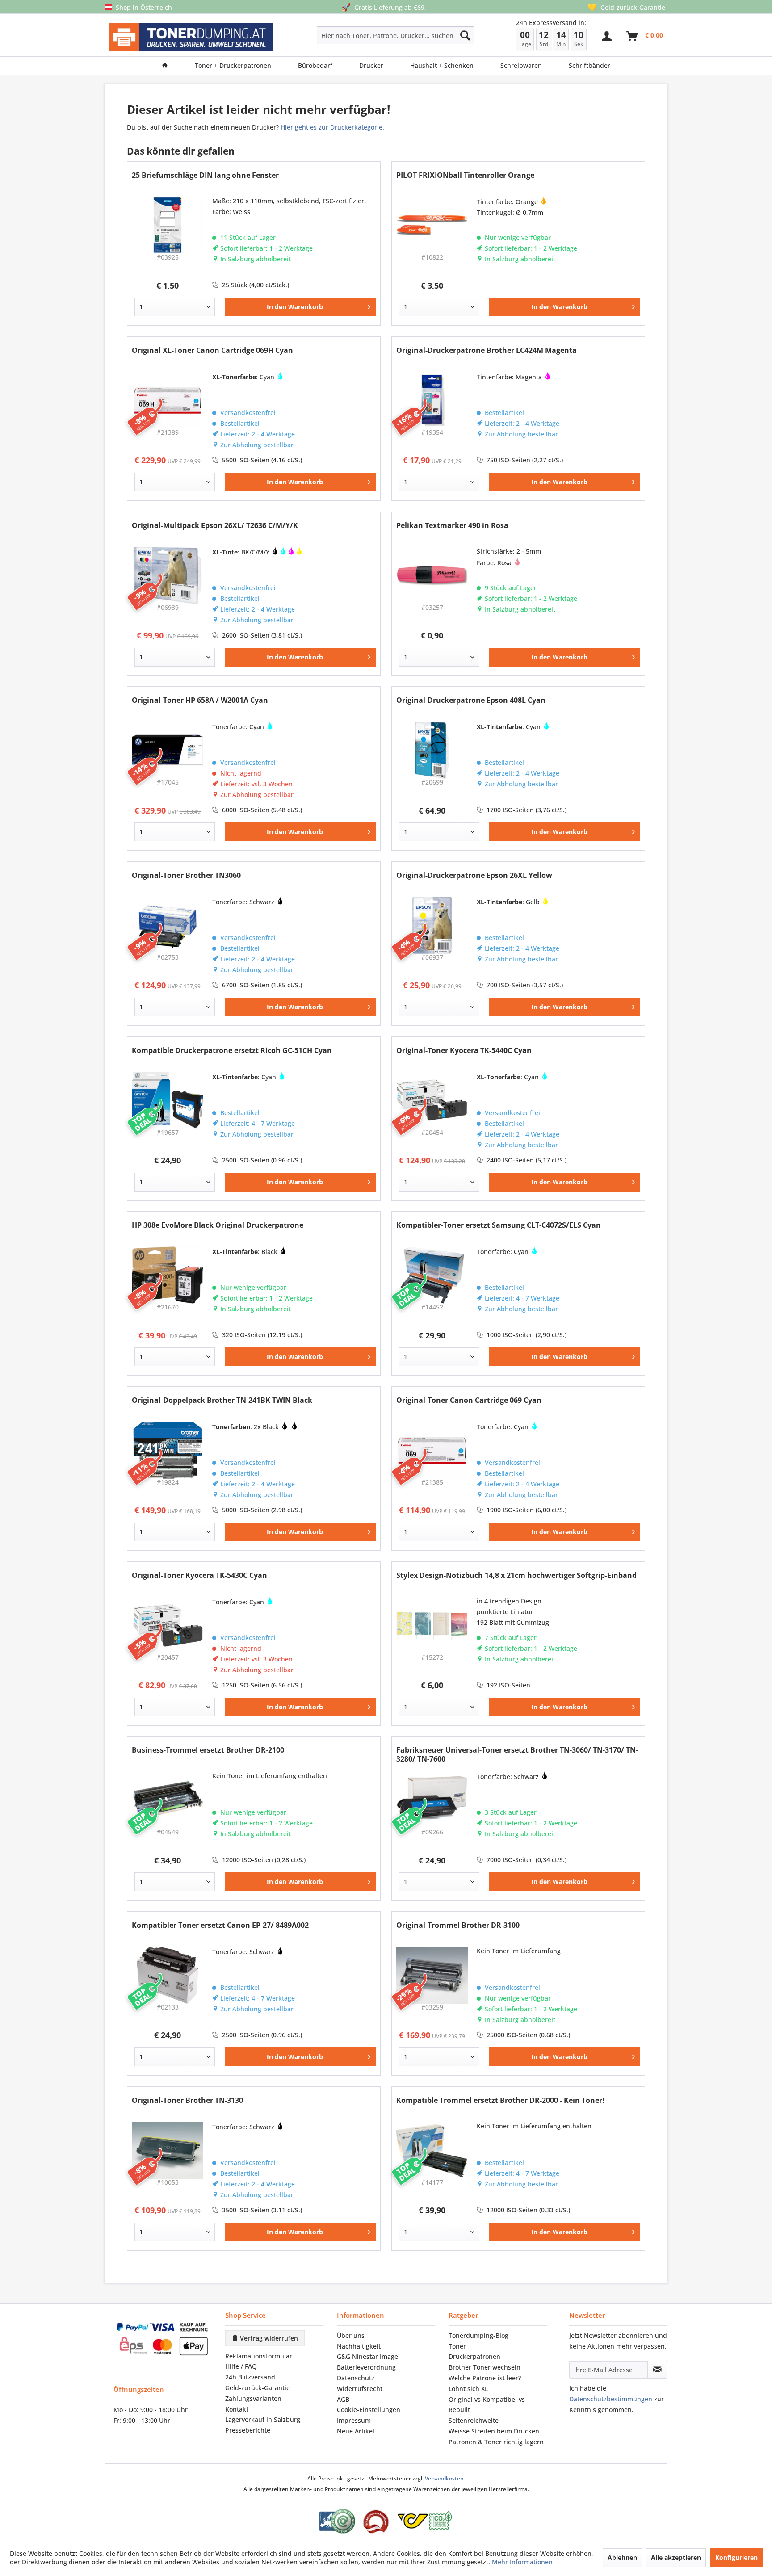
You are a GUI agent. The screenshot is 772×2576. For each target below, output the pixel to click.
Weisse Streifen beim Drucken (494, 2431)
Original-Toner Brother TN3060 (186, 875)
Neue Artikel (356, 2431)
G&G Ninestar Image (367, 2356)
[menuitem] (364, 35)
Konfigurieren (736, 2557)
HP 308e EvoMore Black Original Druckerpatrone (218, 1225)
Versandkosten (444, 2478)
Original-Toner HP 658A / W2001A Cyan (200, 700)
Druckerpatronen (474, 2356)
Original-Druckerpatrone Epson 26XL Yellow (474, 875)
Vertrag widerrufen (268, 2338)
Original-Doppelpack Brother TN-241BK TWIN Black (222, 1400)
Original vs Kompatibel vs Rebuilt (487, 2405)
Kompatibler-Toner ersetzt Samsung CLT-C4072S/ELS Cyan (499, 1225)
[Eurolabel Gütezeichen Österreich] (337, 2521)
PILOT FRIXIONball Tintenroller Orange (465, 175)
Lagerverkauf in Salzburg (263, 2419)
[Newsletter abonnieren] (657, 2370)
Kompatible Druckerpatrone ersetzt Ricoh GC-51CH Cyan (232, 1051)
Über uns (351, 2335)
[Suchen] (465, 35)
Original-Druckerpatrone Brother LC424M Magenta (487, 350)
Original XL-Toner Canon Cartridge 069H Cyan (212, 350)
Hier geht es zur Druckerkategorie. (332, 127)
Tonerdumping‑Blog (478, 2335)
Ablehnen (622, 2557)
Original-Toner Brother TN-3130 (187, 2100)
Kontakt (237, 2409)
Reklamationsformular (259, 2356)
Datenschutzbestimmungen (611, 2399)
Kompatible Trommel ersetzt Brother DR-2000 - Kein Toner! (500, 2100)
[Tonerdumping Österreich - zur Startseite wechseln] (191, 37)
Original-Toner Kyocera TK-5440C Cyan (464, 1051)
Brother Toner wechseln (485, 2367)
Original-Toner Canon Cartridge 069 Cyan (469, 1400)
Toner (457, 2346)
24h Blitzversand (250, 2377)
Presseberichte (248, 2430)
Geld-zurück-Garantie (258, 2388)
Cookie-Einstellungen (369, 2410)
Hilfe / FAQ (241, 2366)
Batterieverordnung (366, 2367)
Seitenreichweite (474, 2420)
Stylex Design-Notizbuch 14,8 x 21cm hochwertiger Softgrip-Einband (516, 1575)
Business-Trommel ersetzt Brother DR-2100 (208, 1750)
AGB (343, 2399)
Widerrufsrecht (360, 2389)
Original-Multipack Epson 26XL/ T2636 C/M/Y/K (215, 526)
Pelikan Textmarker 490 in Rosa (452, 526)
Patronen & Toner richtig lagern (496, 2442)
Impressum (354, 2420)
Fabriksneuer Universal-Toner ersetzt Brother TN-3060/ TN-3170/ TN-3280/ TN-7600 (517, 1754)
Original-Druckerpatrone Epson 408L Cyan (471, 700)
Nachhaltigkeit (359, 2346)
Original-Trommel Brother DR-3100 (458, 1925)
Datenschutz (356, 2378)
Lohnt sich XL (468, 2389)
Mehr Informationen (522, 2562)
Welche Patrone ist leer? (485, 2378)
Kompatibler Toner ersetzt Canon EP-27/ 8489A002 (220, 1925)
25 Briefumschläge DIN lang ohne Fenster (205, 175)
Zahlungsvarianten (253, 2398)
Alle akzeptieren (676, 2557)
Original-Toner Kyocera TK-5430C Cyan (199, 1575)
